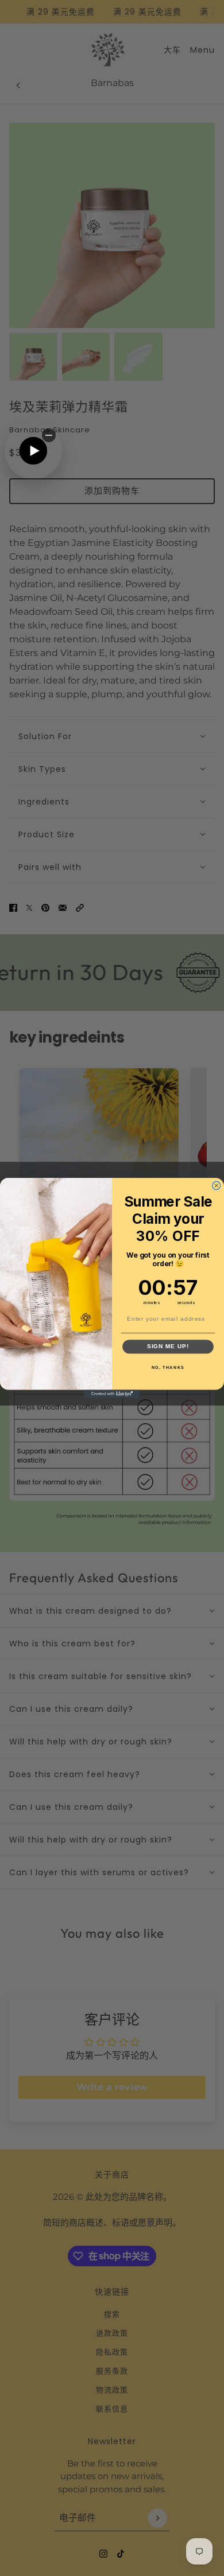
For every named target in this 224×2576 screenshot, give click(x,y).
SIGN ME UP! (168, 1346)
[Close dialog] (216, 1186)
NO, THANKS (168, 1368)
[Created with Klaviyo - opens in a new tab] (112, 1394)
